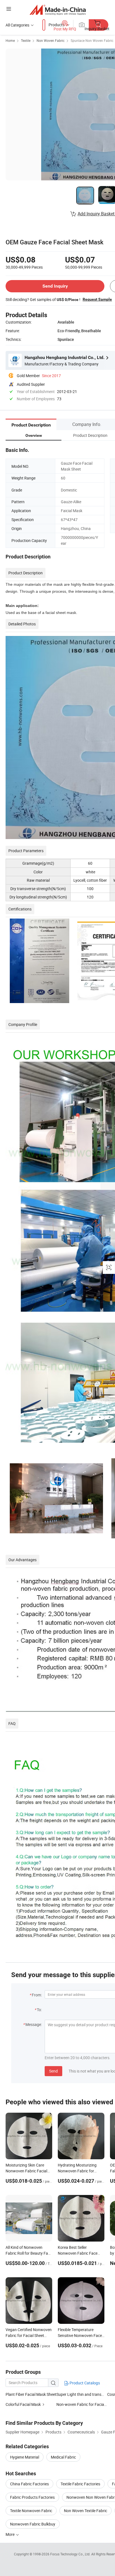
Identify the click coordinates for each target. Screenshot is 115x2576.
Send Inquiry (55, 286)
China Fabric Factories (29, 2484)
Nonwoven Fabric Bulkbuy (33, 2524)
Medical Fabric (63, 2457)
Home (10, 40)
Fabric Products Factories (32, 2497)
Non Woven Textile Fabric (86, 2511)
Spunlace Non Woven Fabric (92, 40)
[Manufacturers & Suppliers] (58, 10)
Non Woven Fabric (51, 40)
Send (53, 2071)
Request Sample (97, 299)
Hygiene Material (25, 2457)
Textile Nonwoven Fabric (31, 2511)
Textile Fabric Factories (80, 2484)
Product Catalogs (84, 2383)
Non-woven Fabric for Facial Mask (82, 2404)
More (10, 2534)
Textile (26, 40)
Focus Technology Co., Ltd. (71, 2554)
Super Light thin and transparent (85, 2394)
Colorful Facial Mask (23, 2404)
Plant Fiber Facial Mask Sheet (31, 2394)
